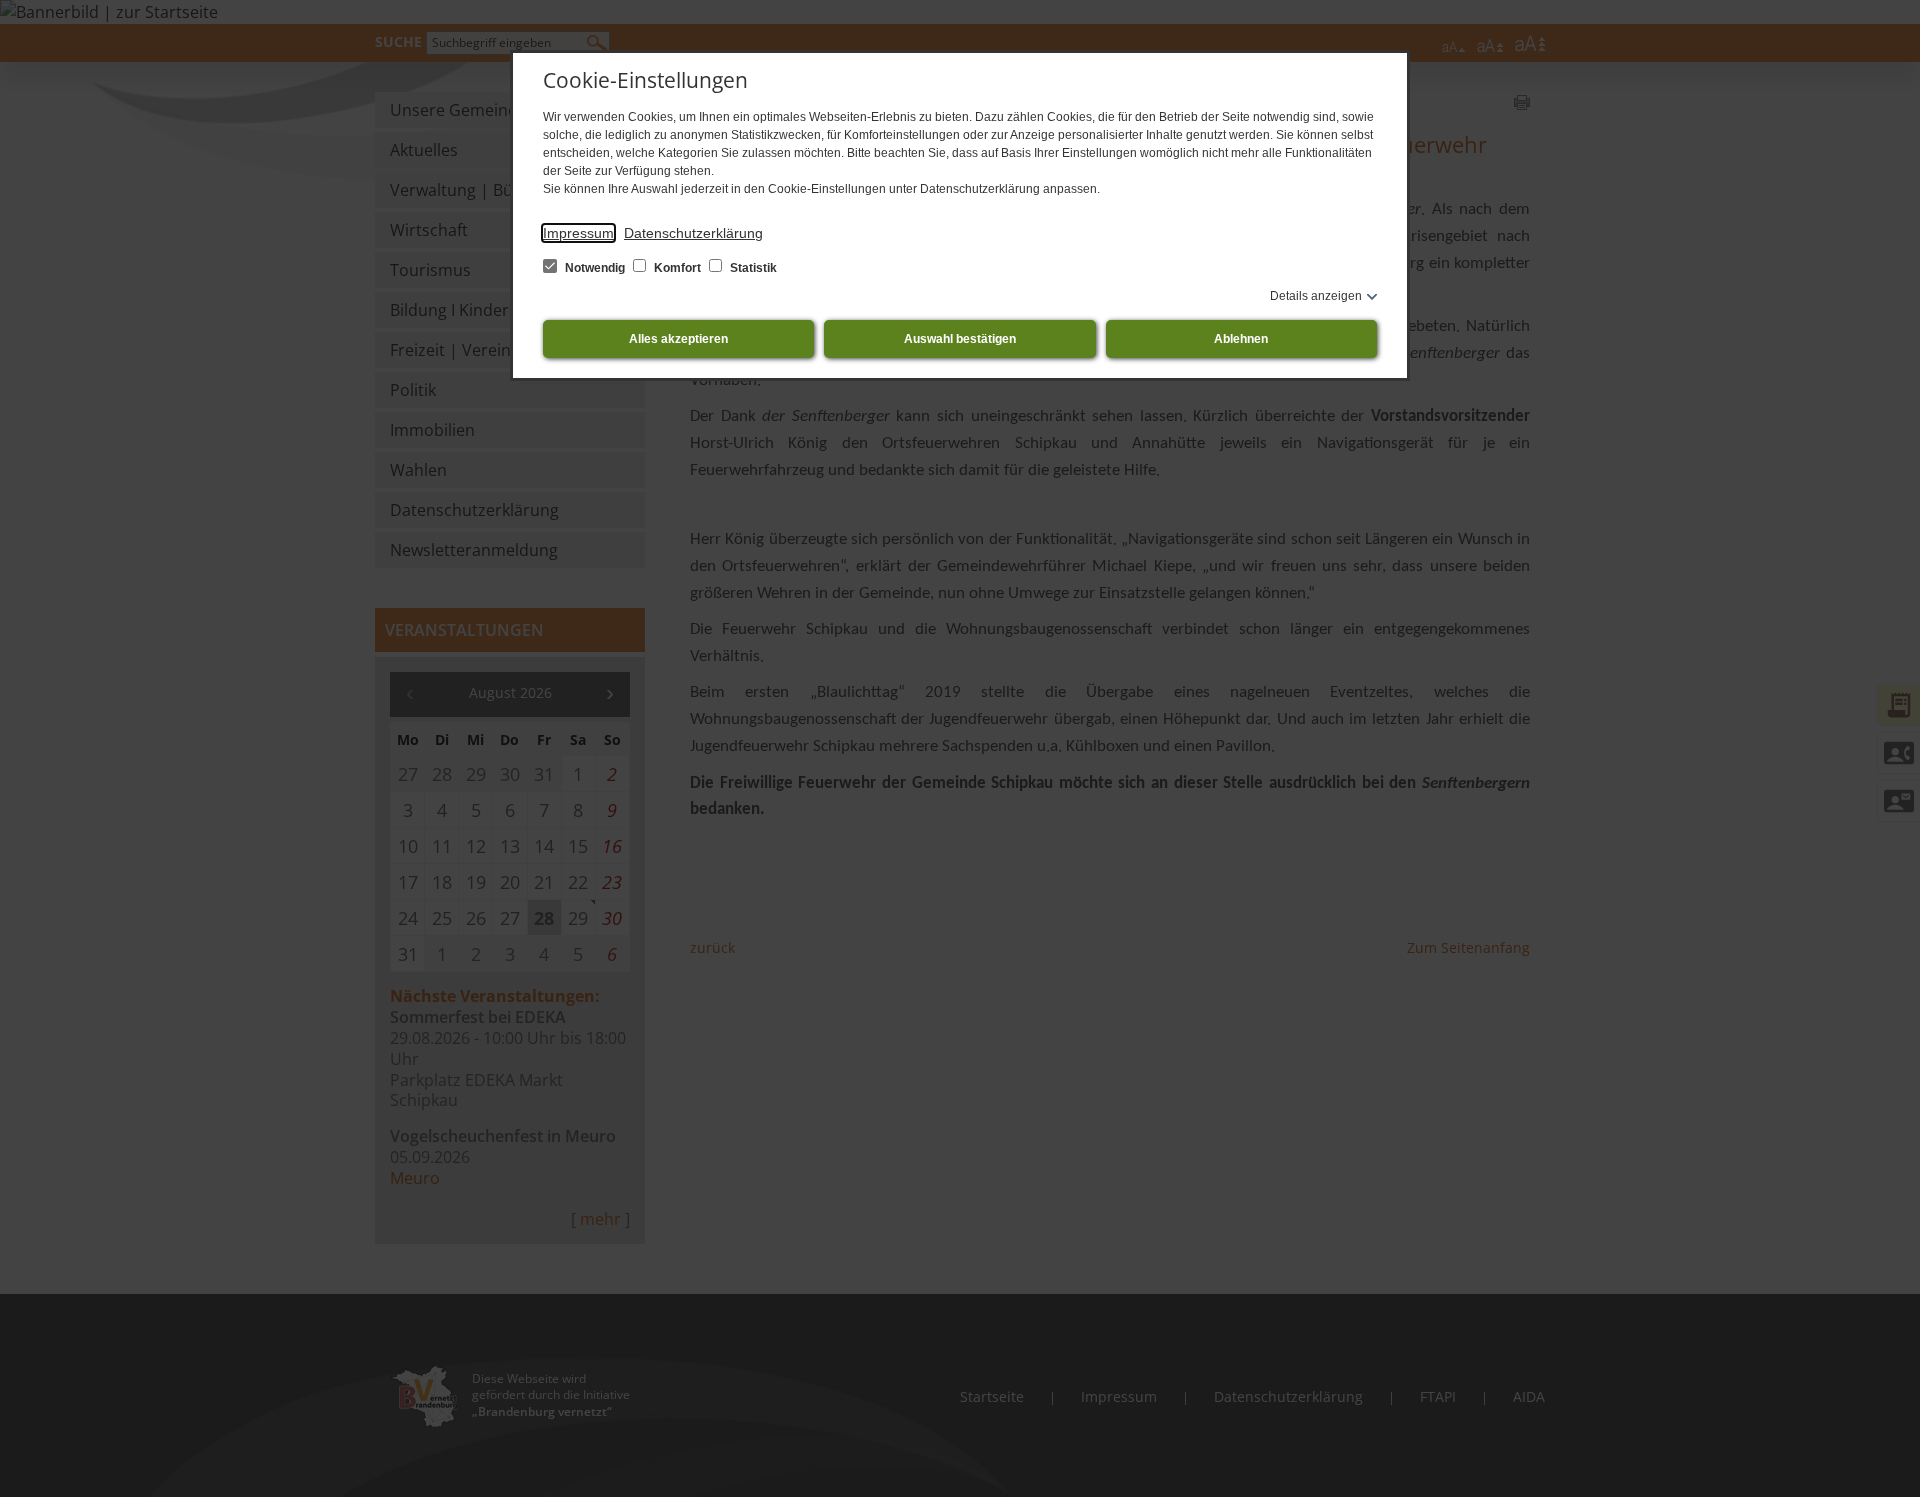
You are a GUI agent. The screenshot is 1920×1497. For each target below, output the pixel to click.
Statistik (752, 268)
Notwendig (595, 268)
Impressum (578, 233)
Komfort (677, 268)
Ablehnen (1241, 339)
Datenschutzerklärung (693, 233)
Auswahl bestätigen (960, 339)
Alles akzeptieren (678, 339)
